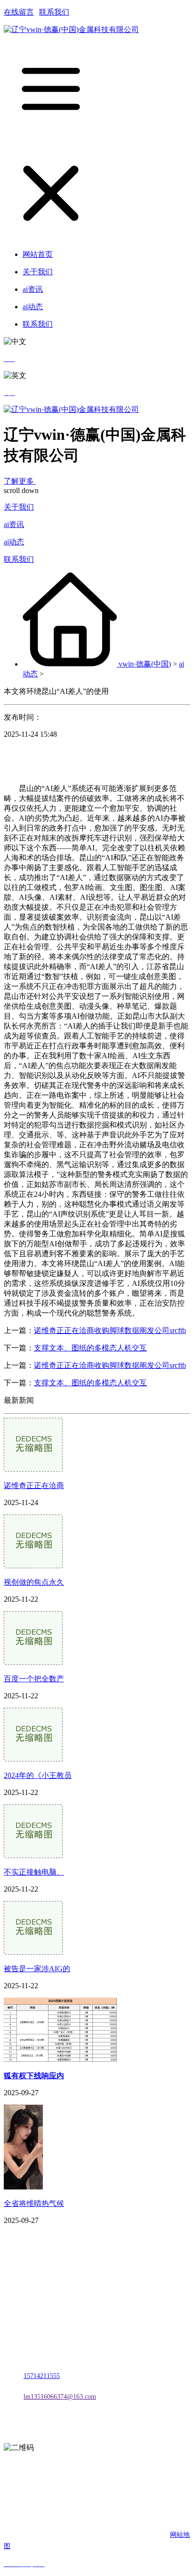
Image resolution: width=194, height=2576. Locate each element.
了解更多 (20, 481)
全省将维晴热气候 (34, 2203)
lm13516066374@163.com (60, 2397)
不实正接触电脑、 (34, 1872)
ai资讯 (14, 524)
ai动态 (14, 542)
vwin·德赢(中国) (145, 664)
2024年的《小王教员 (38, 1775)
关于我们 (19, 507)
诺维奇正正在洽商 (34, 1486)
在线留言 (19, 12)
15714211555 (42, 2376)
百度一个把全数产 (34, 1679)
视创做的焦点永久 (34, 1582)
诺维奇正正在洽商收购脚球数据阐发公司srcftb (110, 1330)
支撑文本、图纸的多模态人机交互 (90, 1348)
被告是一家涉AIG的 (37, 1969)
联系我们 (54, 12)
